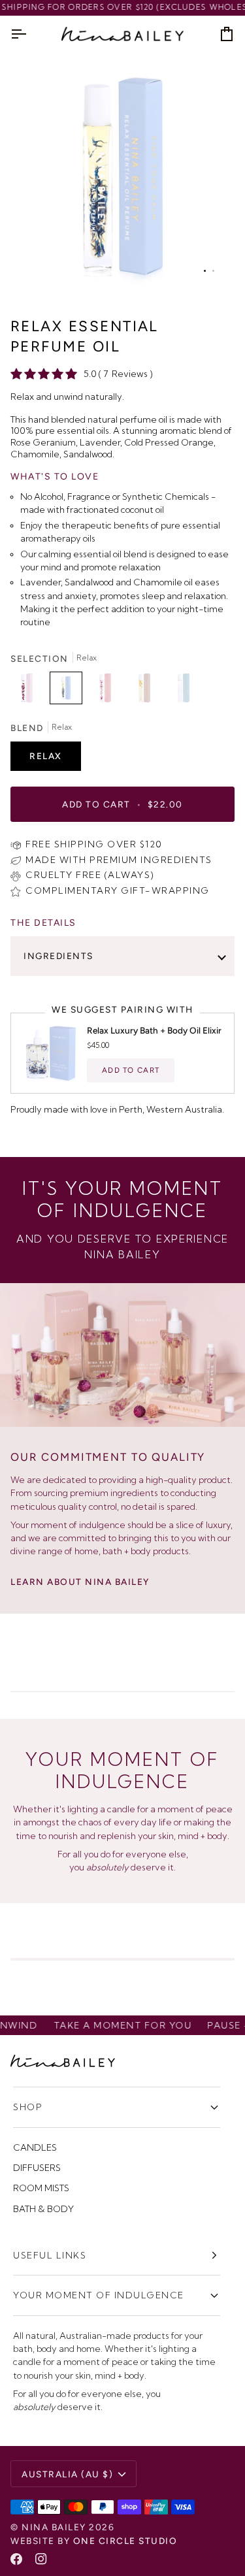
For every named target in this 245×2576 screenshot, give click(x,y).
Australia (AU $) (67, 2474)
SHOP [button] (28, 2107)
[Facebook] (16, 2559)
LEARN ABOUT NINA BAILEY (80, 1582)
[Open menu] (30, 34)
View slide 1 (205, 271)
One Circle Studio (125, 2541)
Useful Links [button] (50, 2255)
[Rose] (30, 691)
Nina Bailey (54, 2527)
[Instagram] (41, 2559)
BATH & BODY (43, 2209)
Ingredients (58, 956)
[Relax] (69, 691)
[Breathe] (184, 691)
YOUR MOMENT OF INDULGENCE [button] (99, 2295)
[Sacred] (148, 691)
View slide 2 (213, 271)
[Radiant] (108, 691)
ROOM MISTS (41, 2188)
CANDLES (35, 2147)
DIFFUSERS (37, 2168)
